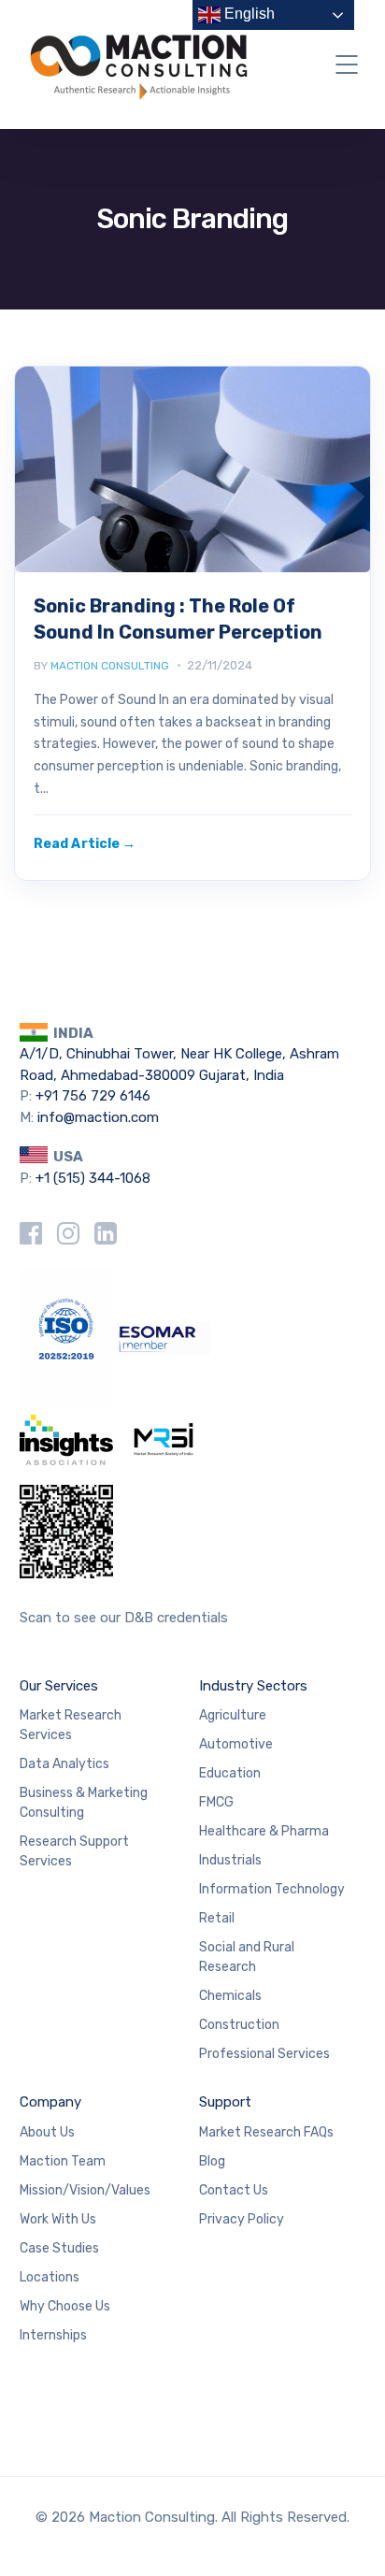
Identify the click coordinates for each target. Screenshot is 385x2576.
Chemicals (230, 1996)
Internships (53, 2335)
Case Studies (59, 2248)
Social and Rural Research (247, 1957)
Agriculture (233, 1715)
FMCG (216, 1802)
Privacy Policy (242, 2219)
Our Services (59, 1686)
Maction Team (63, 2161)
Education (230, 1773)
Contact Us (234, 2190)
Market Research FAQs (266, 2132)
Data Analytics (64, 1764)
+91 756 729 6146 (93, 1096)
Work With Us (58, 2219)
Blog (212, 2161)
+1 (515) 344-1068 (93, 1178)
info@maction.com (98, 1117)
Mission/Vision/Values (85, 2190)
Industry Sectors (253, 1686)
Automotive (236, 1744)
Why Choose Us (65, 2306)
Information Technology (272, 1889)
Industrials (230, 1860)
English (248, 14)
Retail (217, 1918)
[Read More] (85, 844)
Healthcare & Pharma (264, 1831)
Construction (239, 2025)
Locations (50, 2277)
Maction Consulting (110, 666)
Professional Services (264, 2054)
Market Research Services (71, 1725)
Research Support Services (74, 1851)
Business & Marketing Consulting (84, 1803)
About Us (47, 2132)
